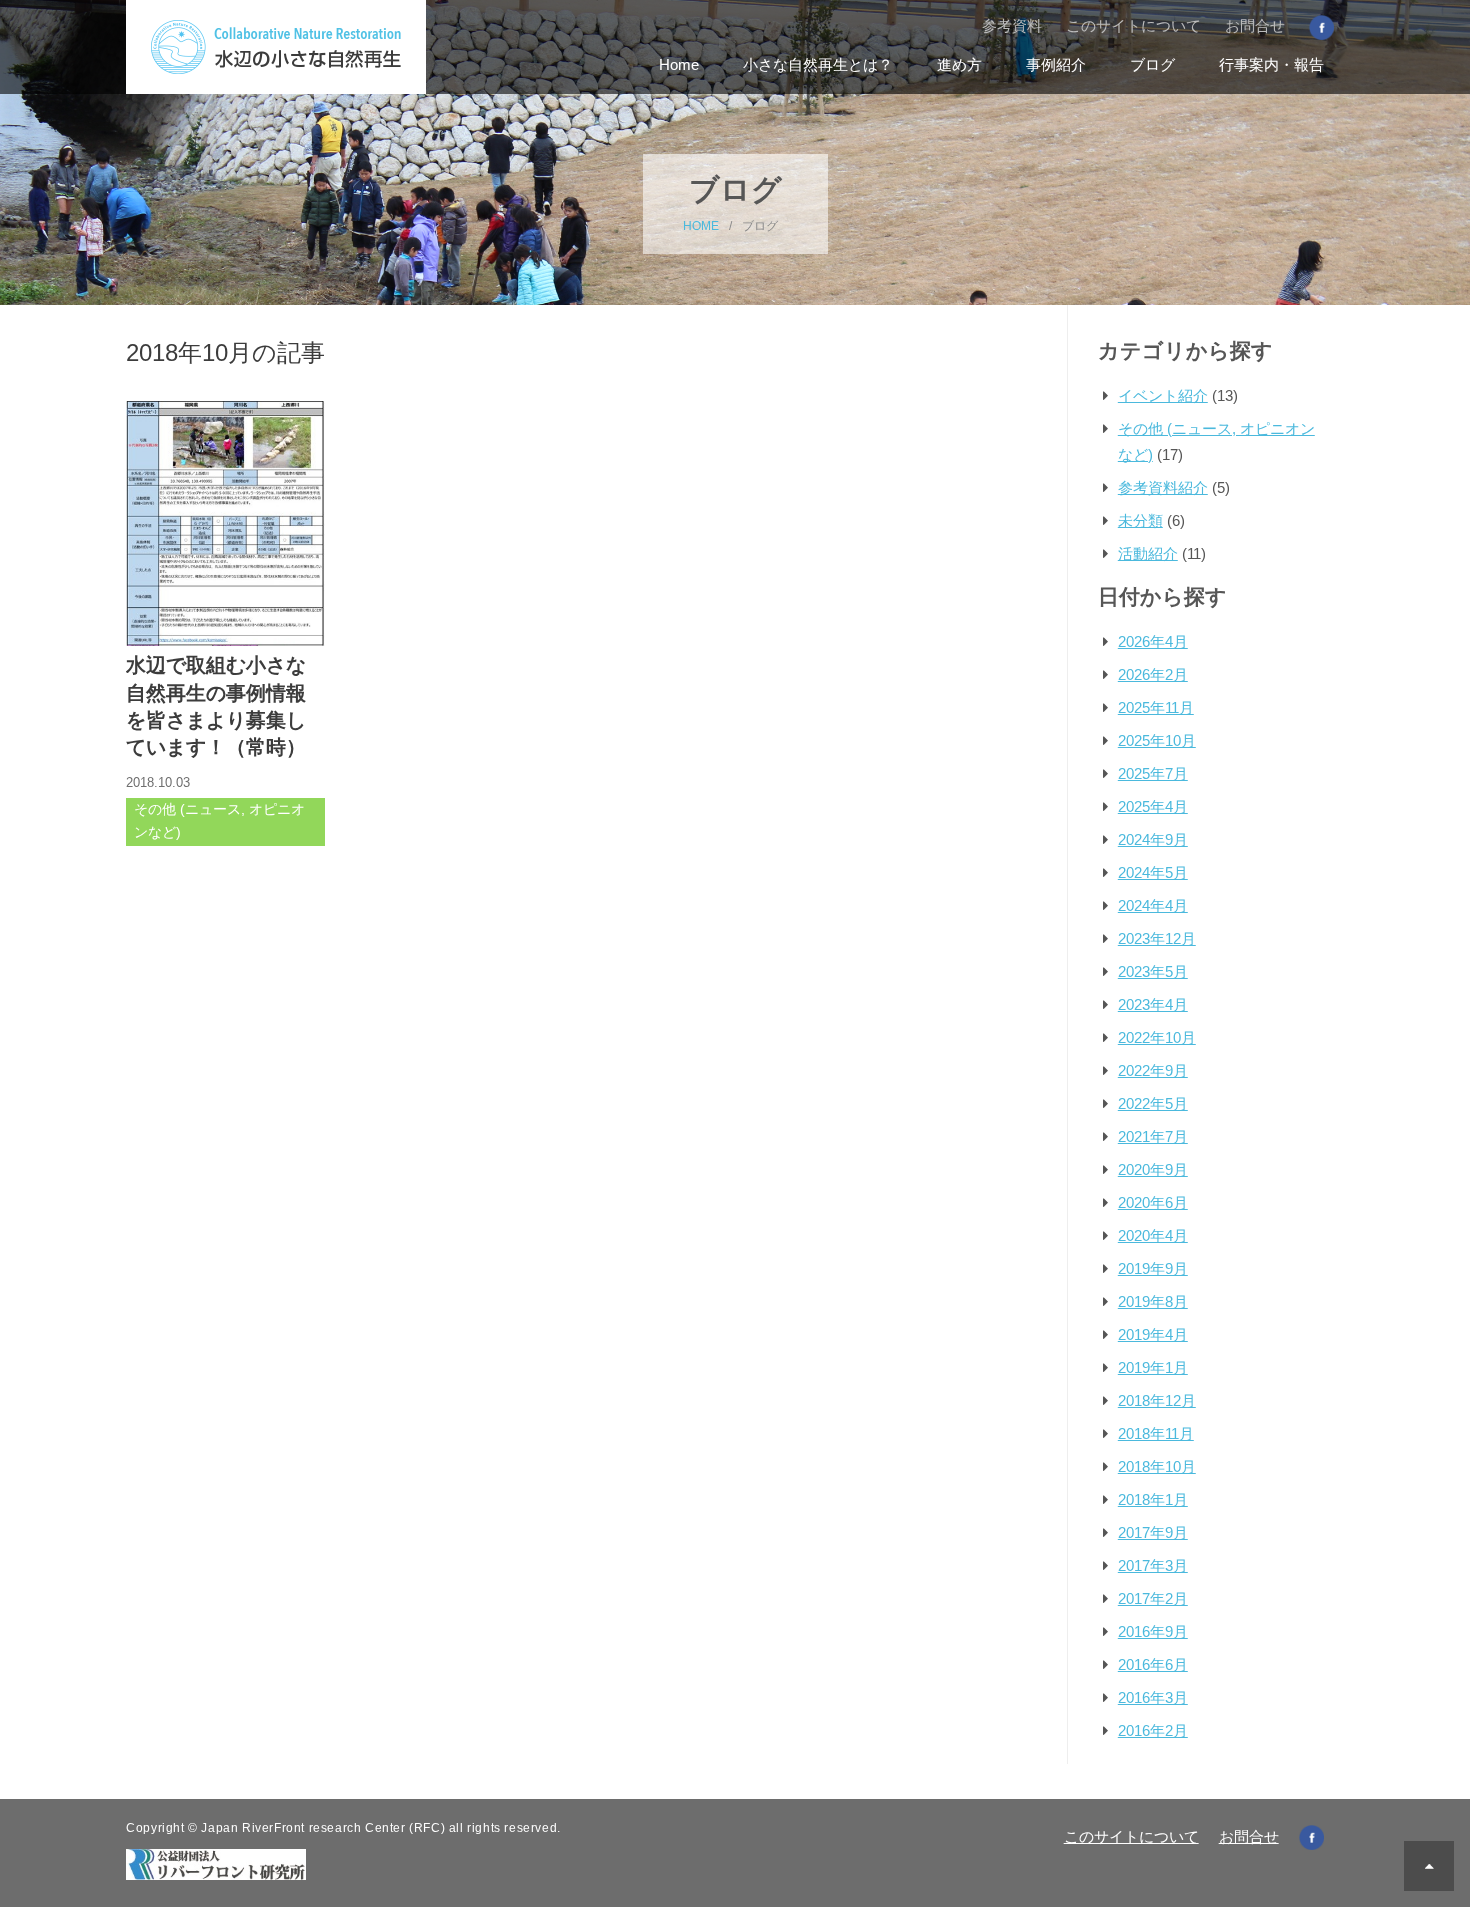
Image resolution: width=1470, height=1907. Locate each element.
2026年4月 (1153, 641)
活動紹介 (1148, 553)
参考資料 (1012, 25)
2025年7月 (1153, 773)
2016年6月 (1153, 1664)
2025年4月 (1153, 806)
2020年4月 (1153, 1235)
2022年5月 (1153, 1103)
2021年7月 (1153, 1136)
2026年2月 (1153, 674)
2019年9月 (1153, 1268)
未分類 (1140, 520)
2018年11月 (1156, 1433)
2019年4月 (1153, 1334)
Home (679, 64)
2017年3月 (1153, 1565)
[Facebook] (1321, 26)
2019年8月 (1153, 1301)
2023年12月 (1157, 938)
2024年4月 (1153, 905)
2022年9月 (1153, 1070)
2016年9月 (1153, 1631)
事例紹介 (1056, 64)
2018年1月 (1153, 1499)
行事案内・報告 (1271, 64)
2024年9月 (1153, 839)
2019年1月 (1153, 1367)
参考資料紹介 (1163, 487)
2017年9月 (1153, 1532)
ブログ (1152, 64)
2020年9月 (1153, 1169)
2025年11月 (1156, 707)
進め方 (959, 64)
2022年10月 (1157, 1037)
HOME (701, 226)
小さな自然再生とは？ (818, 64)
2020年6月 (1153, 1202)
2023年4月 (1153, 1004)
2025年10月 (1157, 740)
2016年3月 (1153, 1697)
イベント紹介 (1163, 395)
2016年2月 (1153, 1730)
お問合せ (1255, 25)
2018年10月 (1157, 1466)
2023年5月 (1153, 971)
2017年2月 (1153, 1598)
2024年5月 (1153, 872)
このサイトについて (1133, 25)
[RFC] (216, 1862)
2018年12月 (1157, 1400)
